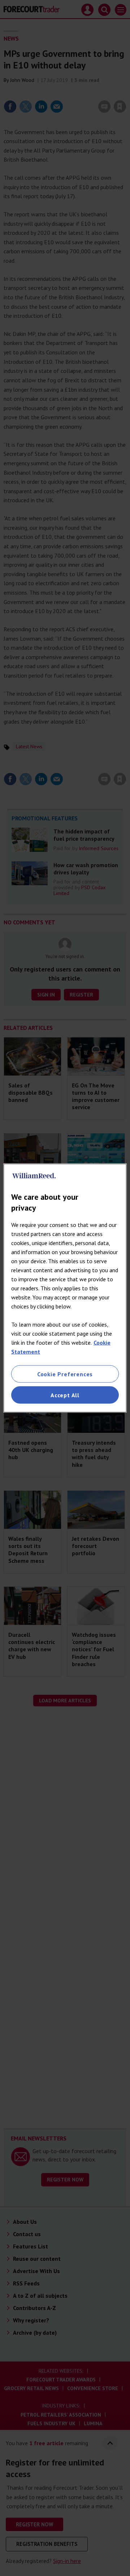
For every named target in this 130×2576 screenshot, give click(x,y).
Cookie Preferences (65, 1374)
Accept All (65, 1395)
